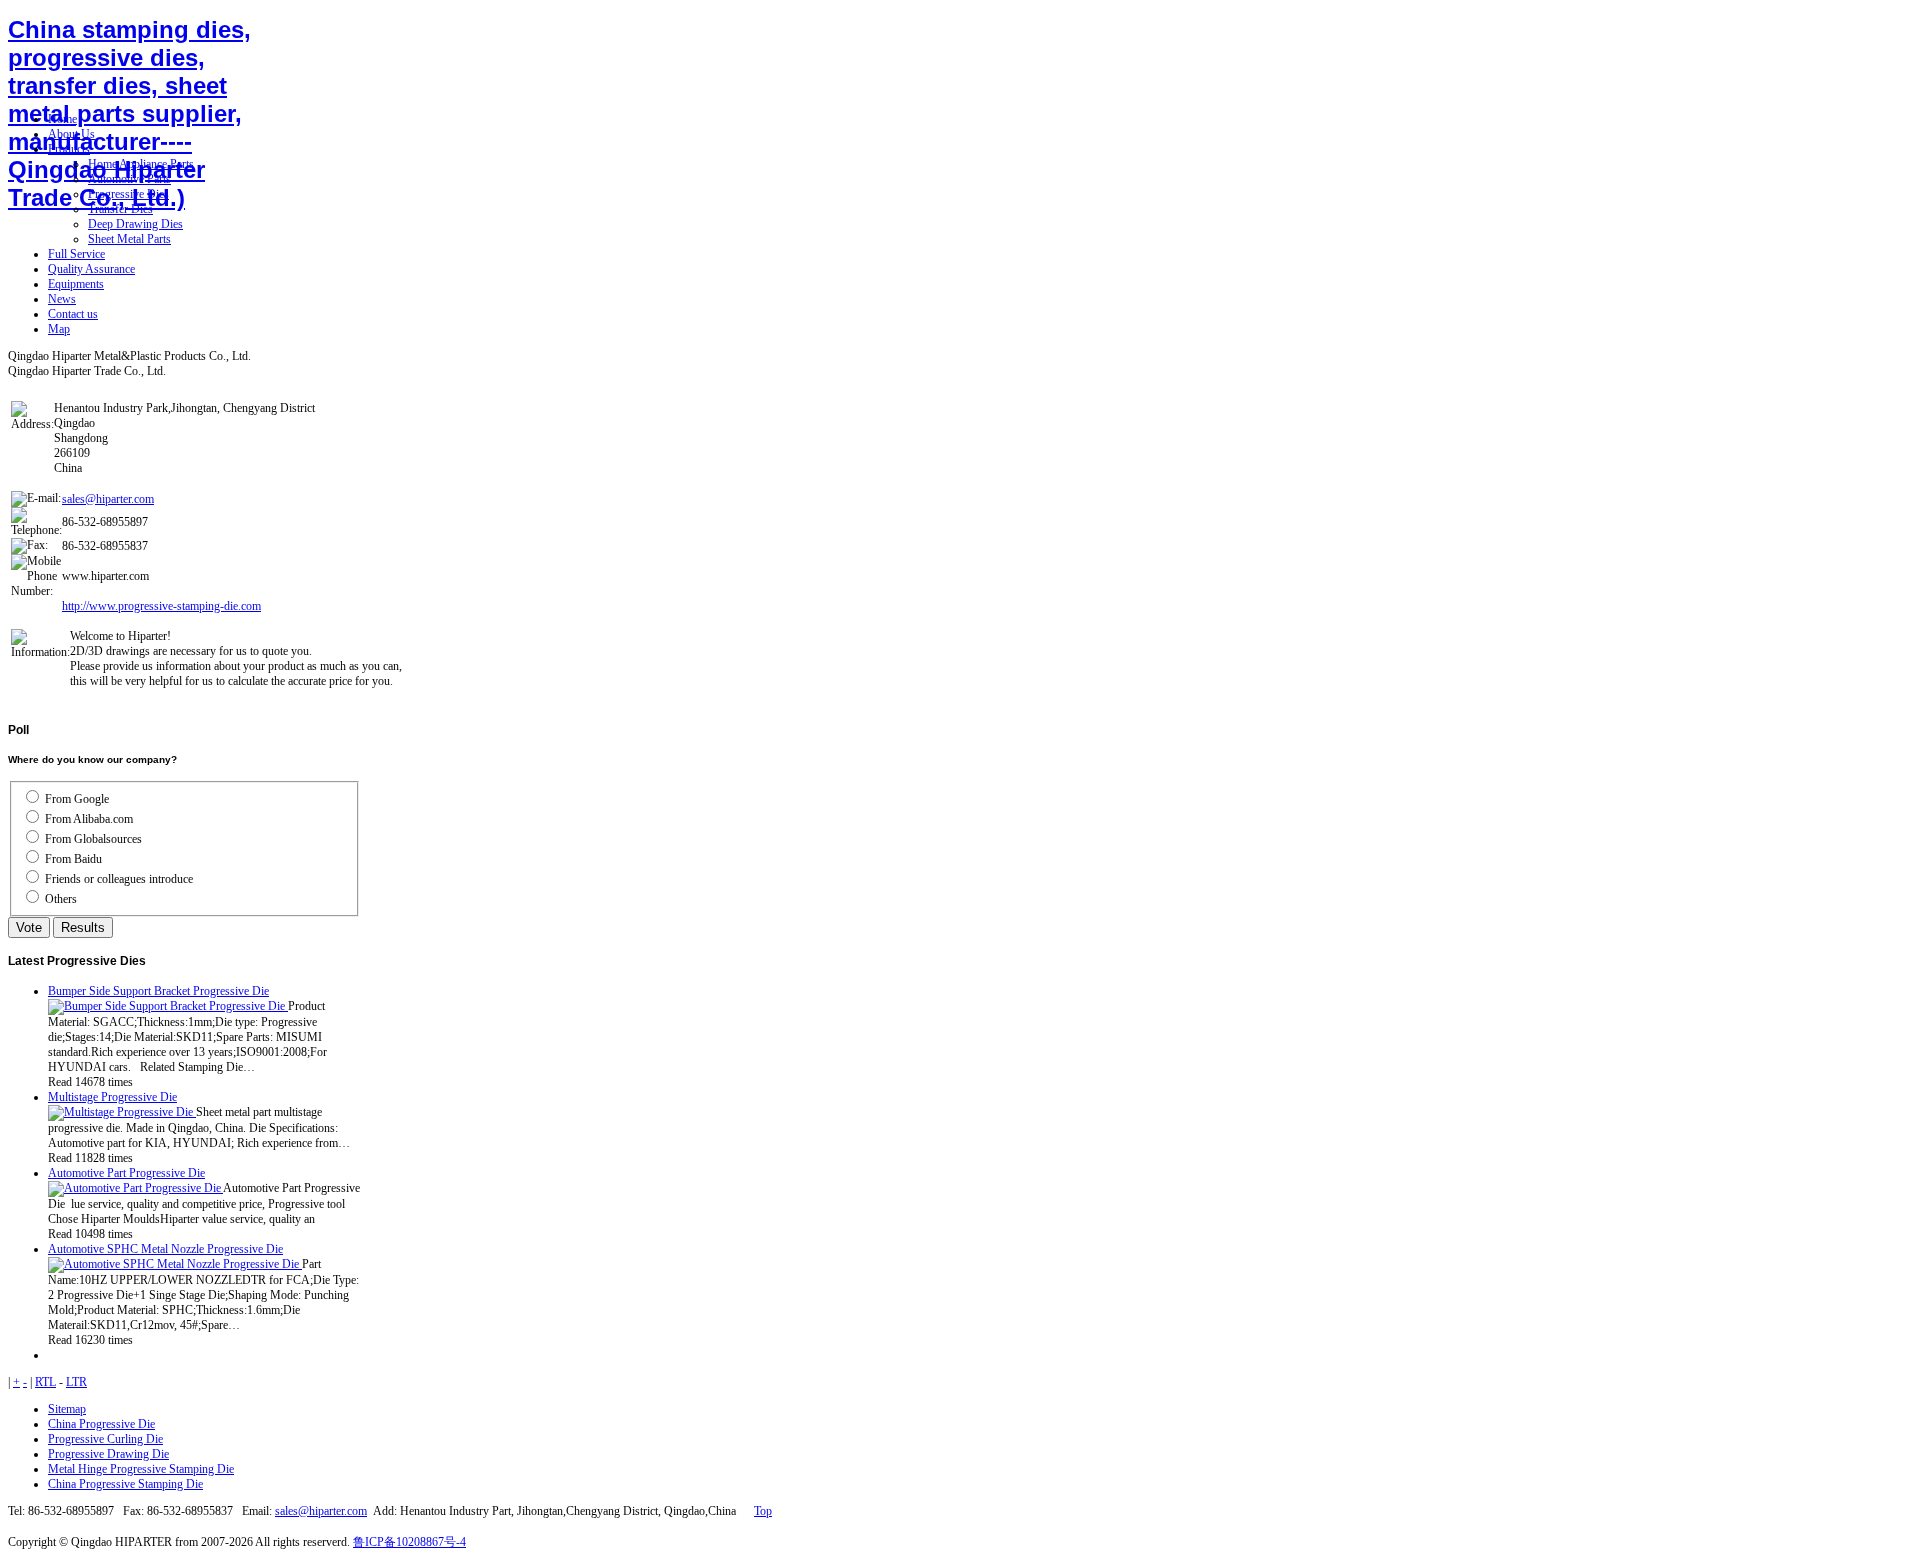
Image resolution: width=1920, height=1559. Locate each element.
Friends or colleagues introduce (119, 879)
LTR (76, 1382)
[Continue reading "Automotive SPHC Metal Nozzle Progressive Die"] (175, 1264)
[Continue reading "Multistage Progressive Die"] (122, 1112)
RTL (45, 1382)
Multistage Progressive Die (112, 1097)
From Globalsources (93, 839)
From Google (77, 799)
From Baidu (73, 859)
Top (763, 1511)
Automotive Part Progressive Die (126, 1173)
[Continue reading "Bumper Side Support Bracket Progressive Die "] (168, 1006)
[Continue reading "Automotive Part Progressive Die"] (135, 1188)
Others (61, 899)
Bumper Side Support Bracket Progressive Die (158, 991)
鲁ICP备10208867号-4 (409, 1542)
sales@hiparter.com (108, 499)
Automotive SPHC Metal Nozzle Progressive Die (165, 1249)
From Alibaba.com (89, 819)
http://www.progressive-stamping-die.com (161, 606)
